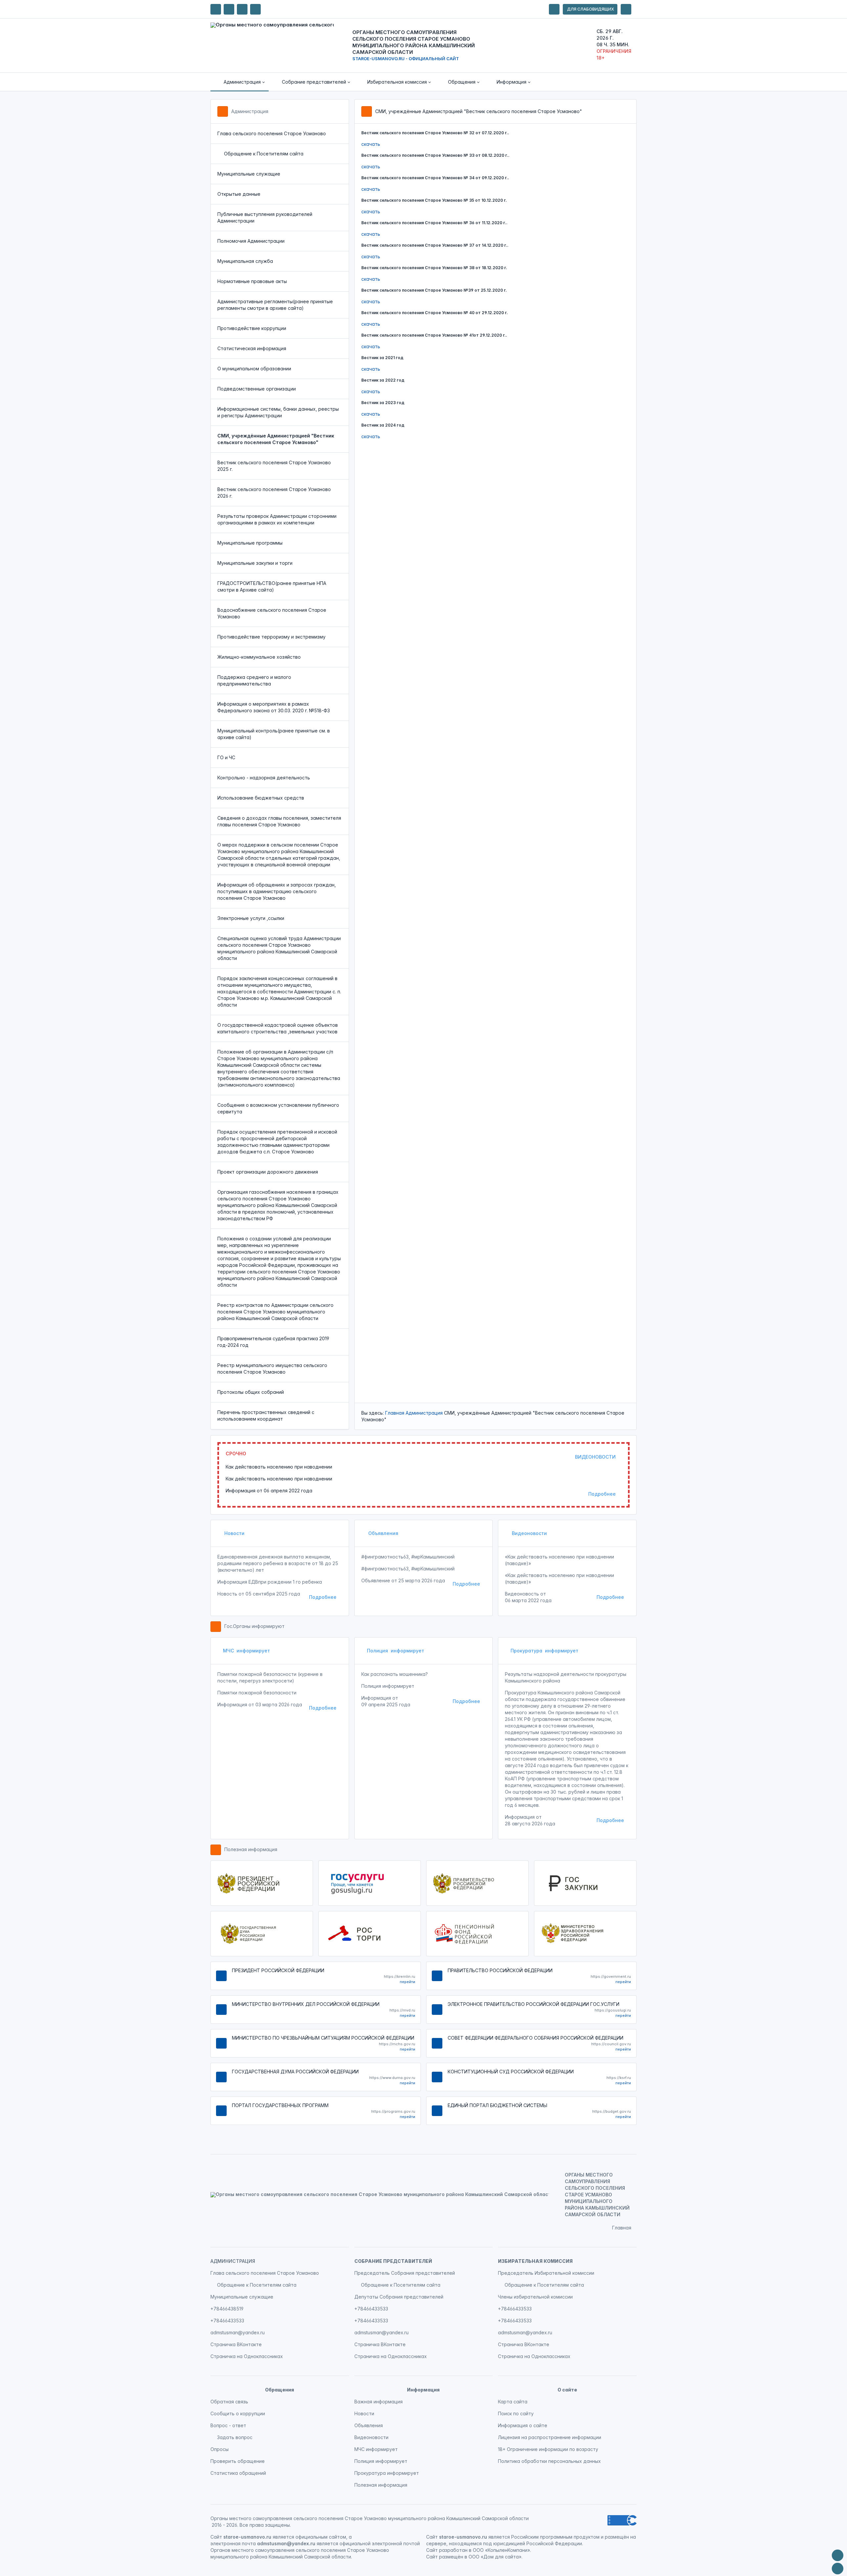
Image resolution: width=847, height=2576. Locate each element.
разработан (453, 2550)
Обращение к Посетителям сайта (264, 154)
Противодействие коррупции (252, 328)
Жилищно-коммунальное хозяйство (259, 657)
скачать (371, 144)
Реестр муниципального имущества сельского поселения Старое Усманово (272, 1369)
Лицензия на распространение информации (550, 2437)
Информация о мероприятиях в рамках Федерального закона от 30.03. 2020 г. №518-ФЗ (274, 707)
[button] (240, 82)
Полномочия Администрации (251, 241)
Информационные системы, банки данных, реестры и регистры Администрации (278, 412)
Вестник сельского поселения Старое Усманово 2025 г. (274, 466)
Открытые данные (239, 194)
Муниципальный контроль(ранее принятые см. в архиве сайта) (274, 734)
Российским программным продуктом (555, 2537)
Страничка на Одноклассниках (247, 2356)
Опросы (220, 2449)
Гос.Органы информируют (254, 1626)
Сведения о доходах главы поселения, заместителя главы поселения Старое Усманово (279, 821)
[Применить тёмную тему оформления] (255, 9)
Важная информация (379, 2402)
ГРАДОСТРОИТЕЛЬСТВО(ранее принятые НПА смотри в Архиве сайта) (272, 586)
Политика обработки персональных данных (549, 2461)
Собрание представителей (393, 2261)
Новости (234, 1533)
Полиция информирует (396, 1651)
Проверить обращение (238, 2461)
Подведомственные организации (257, 389)
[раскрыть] (554, 9)
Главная (395, 1413)
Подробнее (602, 1494)
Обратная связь (229, 2402)
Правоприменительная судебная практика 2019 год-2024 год (273, 1342)
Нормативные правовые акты (252, 281)
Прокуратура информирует (544, 1651)
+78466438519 (227, 2309)
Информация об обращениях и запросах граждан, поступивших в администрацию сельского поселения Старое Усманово (277, 891)
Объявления (383, 1533)
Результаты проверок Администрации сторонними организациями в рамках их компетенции (277, 519)
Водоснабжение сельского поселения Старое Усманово (272, 613)
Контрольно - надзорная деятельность (264, 778)
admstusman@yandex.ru (238, 2332)
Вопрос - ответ (228, 2425)
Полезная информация (251, 1849)
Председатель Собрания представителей (405, 2273)
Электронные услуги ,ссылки (251, 918)
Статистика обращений (238, 2473)
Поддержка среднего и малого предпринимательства (254, 680)
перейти (407, 1982)
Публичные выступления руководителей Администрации (265, 217)
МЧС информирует (246, 1651)
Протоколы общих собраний (251, 1392)
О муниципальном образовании (254, 369)
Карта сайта (513, 2402)
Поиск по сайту (516, 2413)
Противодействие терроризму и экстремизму (271, 637)
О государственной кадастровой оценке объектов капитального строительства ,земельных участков (278, 1028)
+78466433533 (227, 2321)
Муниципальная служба (245, 261)
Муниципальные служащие (249, 174)
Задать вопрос (235, 2437)
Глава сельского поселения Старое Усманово (272, 133)
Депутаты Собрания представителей (399, 2297)
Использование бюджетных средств (261, 798)
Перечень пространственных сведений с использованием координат (266, 1415)
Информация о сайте (523, 2425)
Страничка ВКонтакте (236, 2344)
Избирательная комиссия (535, 2261)
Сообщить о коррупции (238, 2413)
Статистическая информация (252, 348)
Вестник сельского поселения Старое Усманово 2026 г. (274, 493)
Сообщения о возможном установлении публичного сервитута (278, 1108)
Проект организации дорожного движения (268, 1172)
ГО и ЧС (226, 757)
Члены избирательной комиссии (535, 2297)
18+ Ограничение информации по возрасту (548, 2449)
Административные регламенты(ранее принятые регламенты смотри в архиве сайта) (275, 305)
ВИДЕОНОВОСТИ (595, 1457)
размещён (451, 2557)
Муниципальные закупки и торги (255, 563)
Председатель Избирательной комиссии (546, 2273)
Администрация (250, 111)
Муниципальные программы (250, 543)
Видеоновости (529, 1533)
